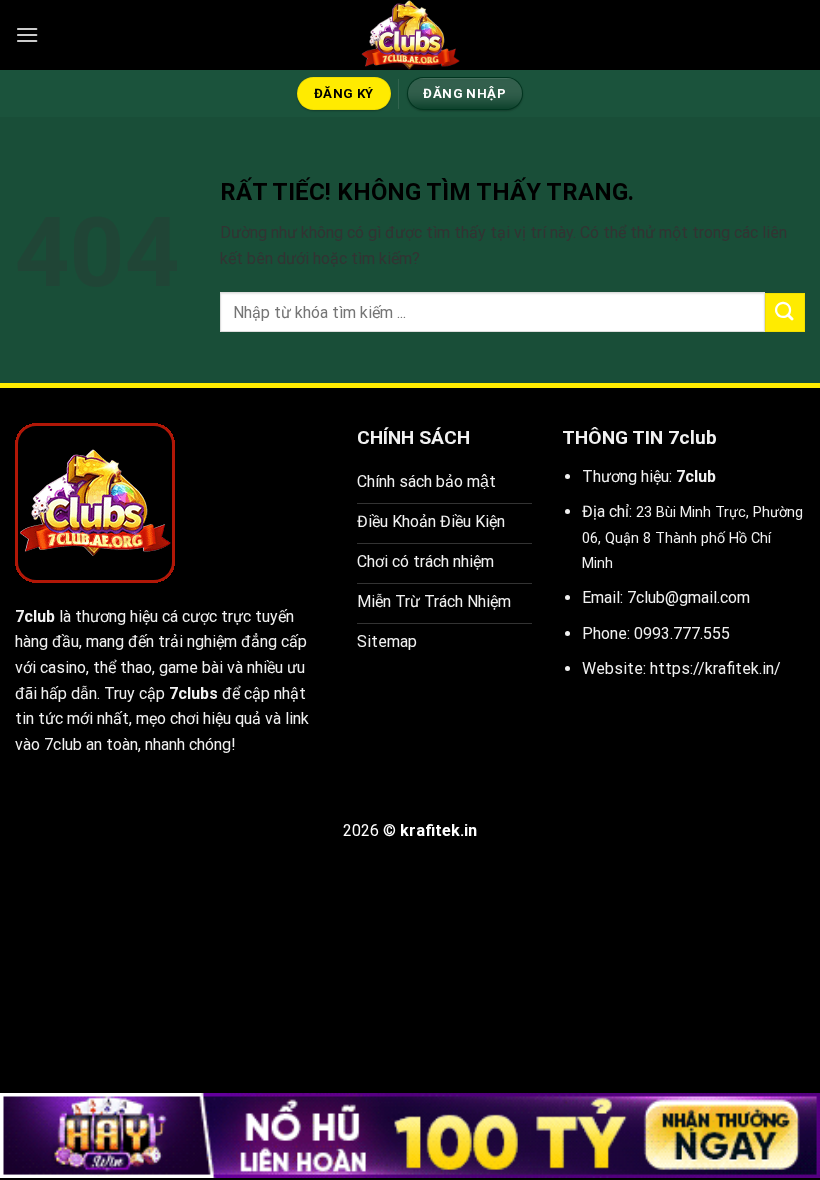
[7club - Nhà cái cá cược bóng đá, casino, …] (410, 35)
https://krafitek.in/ (715, 668)
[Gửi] (785, 312)
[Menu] (27, 34)
